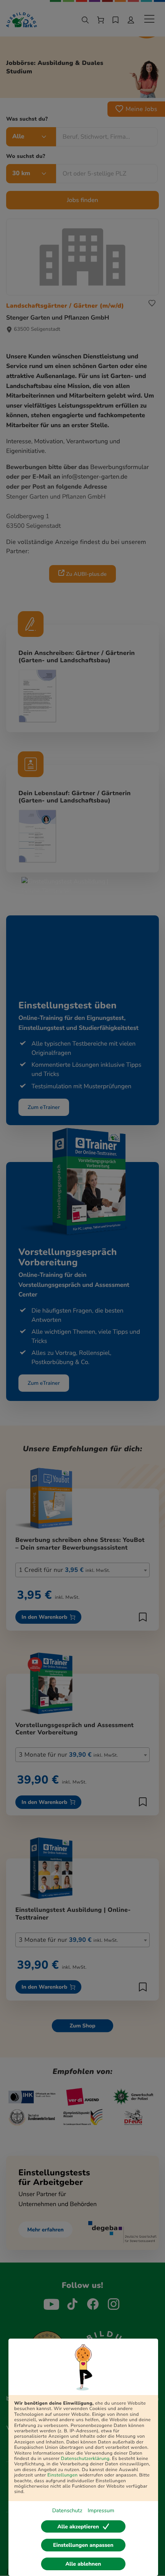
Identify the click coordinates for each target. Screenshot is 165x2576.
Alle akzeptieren (78, 2527)
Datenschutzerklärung (85, 2459)
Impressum (101, 2511)
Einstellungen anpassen (83, 2545)
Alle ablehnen (83, 2564)
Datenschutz (67, 2511)
